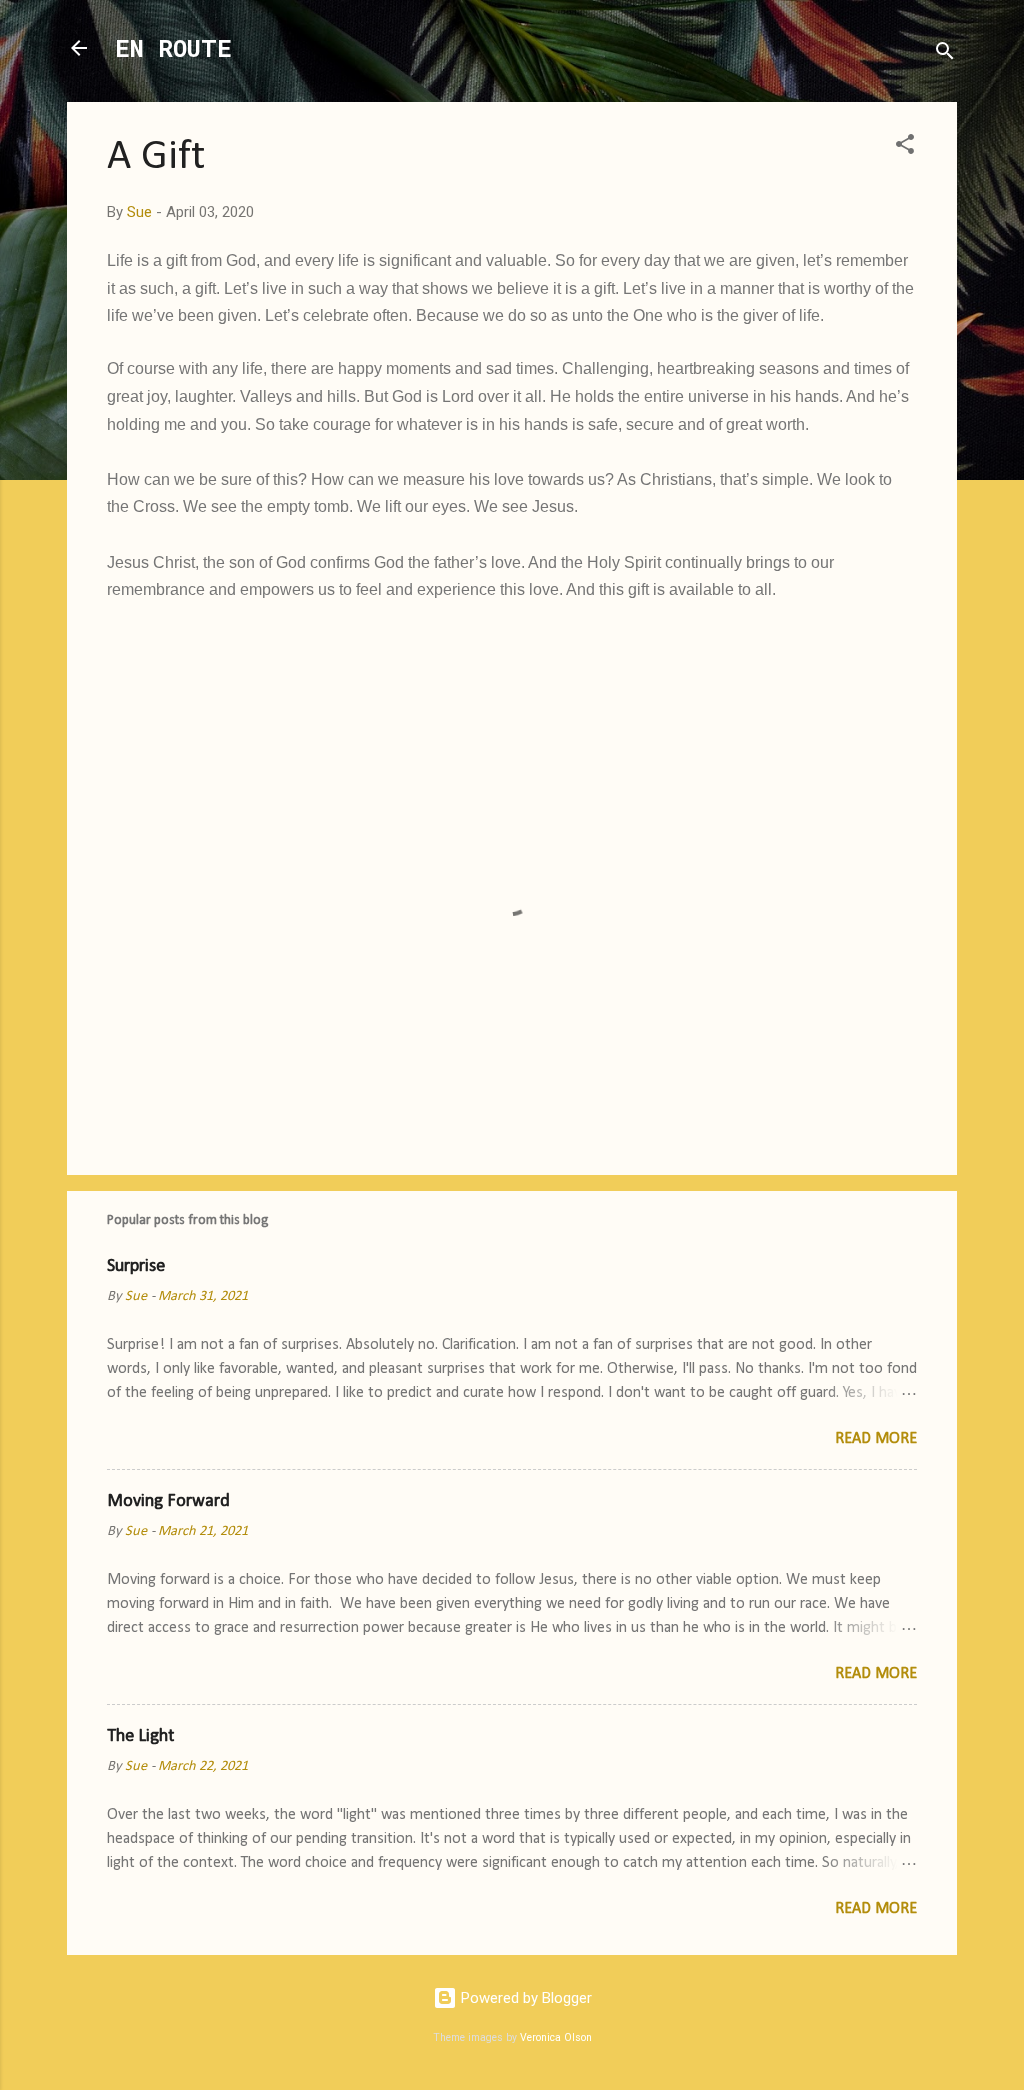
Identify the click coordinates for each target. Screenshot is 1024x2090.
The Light (140, 1736)
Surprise (136, 1266)
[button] (905, 147)
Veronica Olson (556, 2037)
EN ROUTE (173, 48)
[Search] (945, 54)
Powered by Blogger (524, 1998)
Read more (876, 1439)
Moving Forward (168, 1501)
